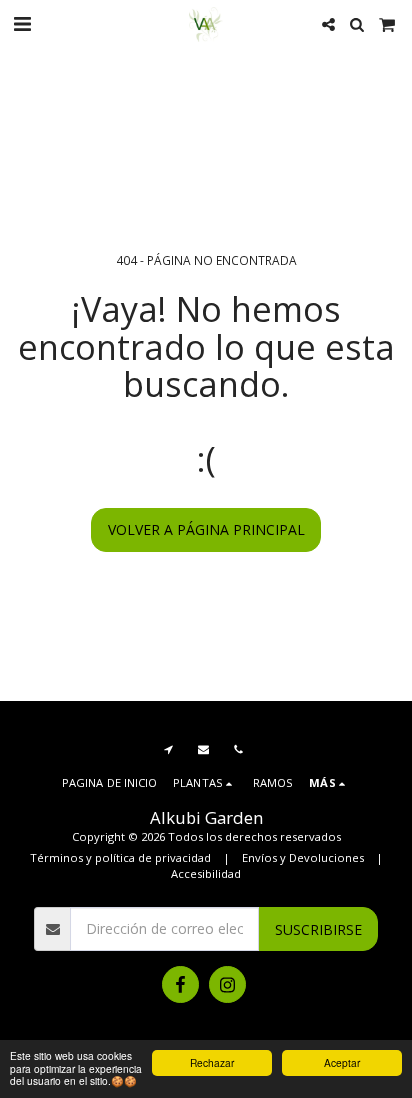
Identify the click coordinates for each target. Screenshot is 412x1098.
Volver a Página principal (206, 529)
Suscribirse (318, 929)
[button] (22, 23)
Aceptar (342, 1062)
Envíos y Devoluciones (303, 857)
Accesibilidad (206, 873)
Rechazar (212, 1062)
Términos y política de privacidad (120, 857)
